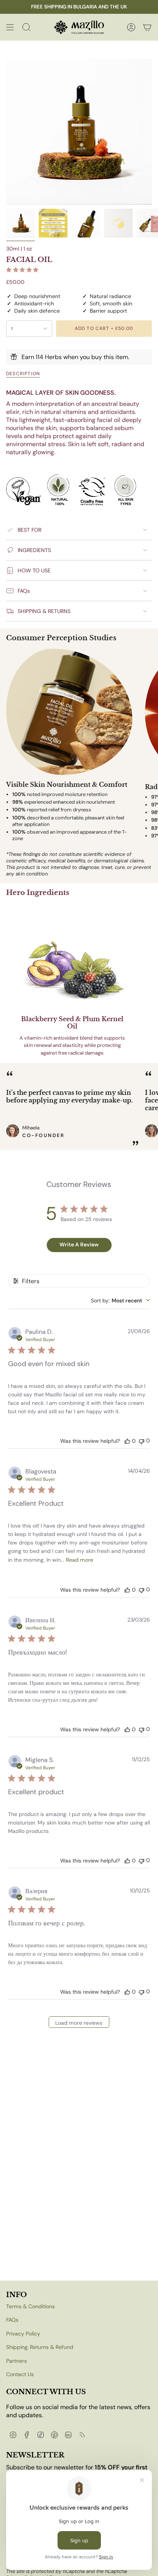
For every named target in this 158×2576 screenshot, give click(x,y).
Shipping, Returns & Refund (40, 2347)
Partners (16, 2361)
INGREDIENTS (34, 550)
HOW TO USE (34, 570)
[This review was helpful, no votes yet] (127, 1441)
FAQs (24, 591)
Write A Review (79, 1244)
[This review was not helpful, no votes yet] (142, 1441)
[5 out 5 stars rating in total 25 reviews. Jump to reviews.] (24, 270)
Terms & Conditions (30, 2306)
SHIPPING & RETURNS (44, 611)
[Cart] (147, 27)
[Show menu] (10, 27)
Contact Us (20, 2374)
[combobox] (120, 1300)
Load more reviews (79, 2023)
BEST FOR (30, 530)
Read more (80, 1560)
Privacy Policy (23, 2334)
